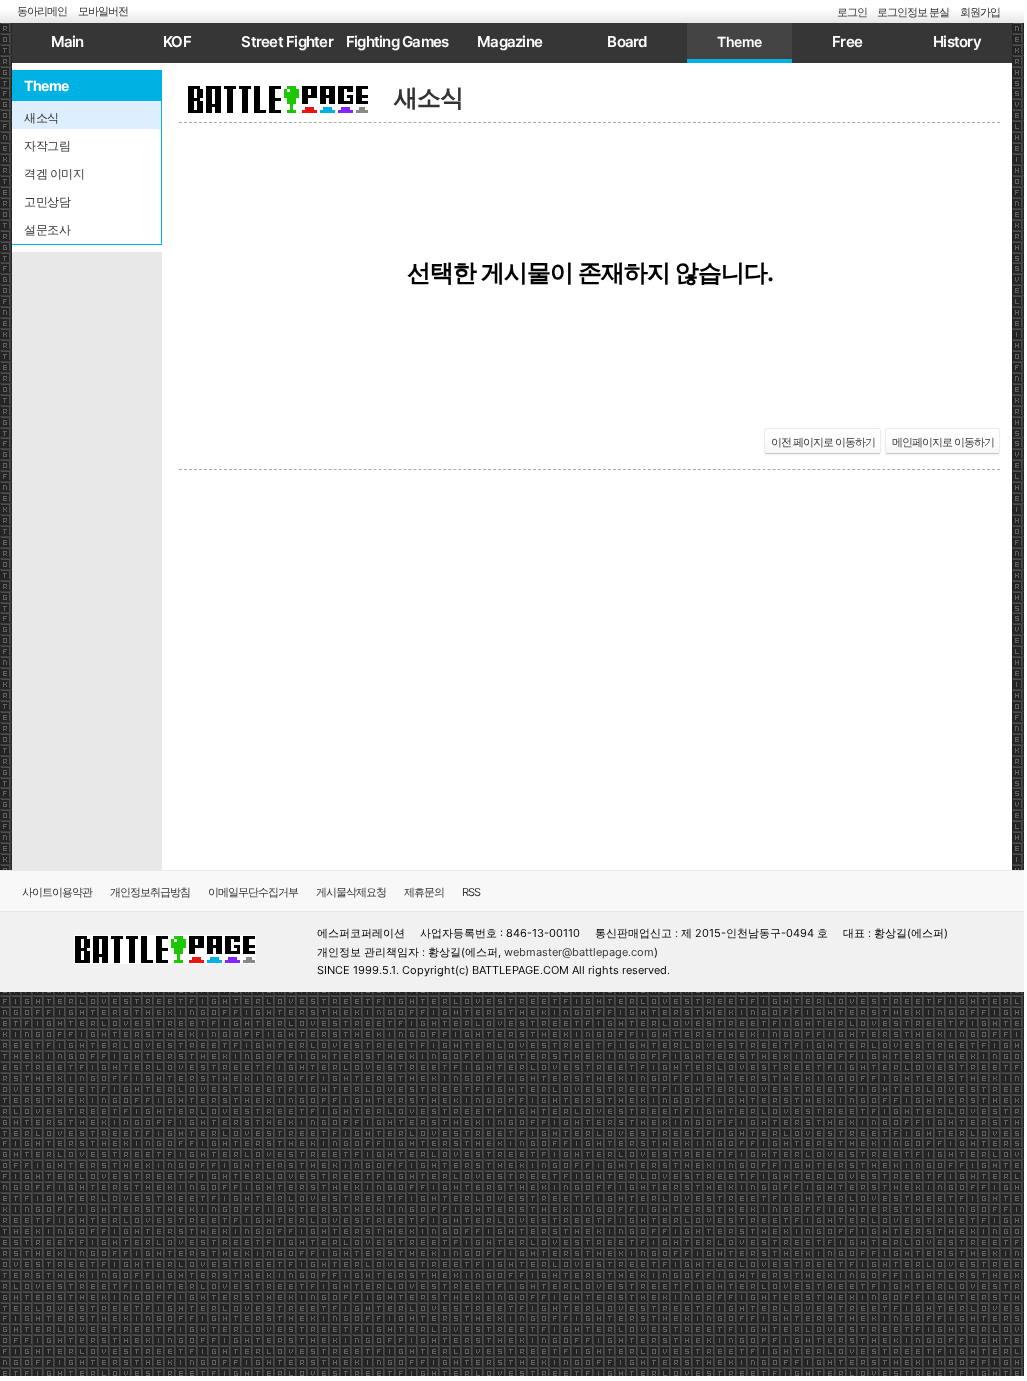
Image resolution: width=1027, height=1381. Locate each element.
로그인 (852, 12)
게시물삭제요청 (351, 892)
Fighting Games (397, 41)
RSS (471, 892)
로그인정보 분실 (913, 12)
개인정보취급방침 (150, 892)
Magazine (509, 41)
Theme (739, 41)
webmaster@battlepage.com (579, 952)
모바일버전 (103, 11)
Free (847, 41)
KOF (177, 41)
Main (67, 41)
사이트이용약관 (57, 892)
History (957, 41)
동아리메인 (42, 11)
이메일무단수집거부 (253, 892)
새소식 (428, 97)
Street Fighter (287, 41)
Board (626, 41)
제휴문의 (424, 892)
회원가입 (980, 12)
